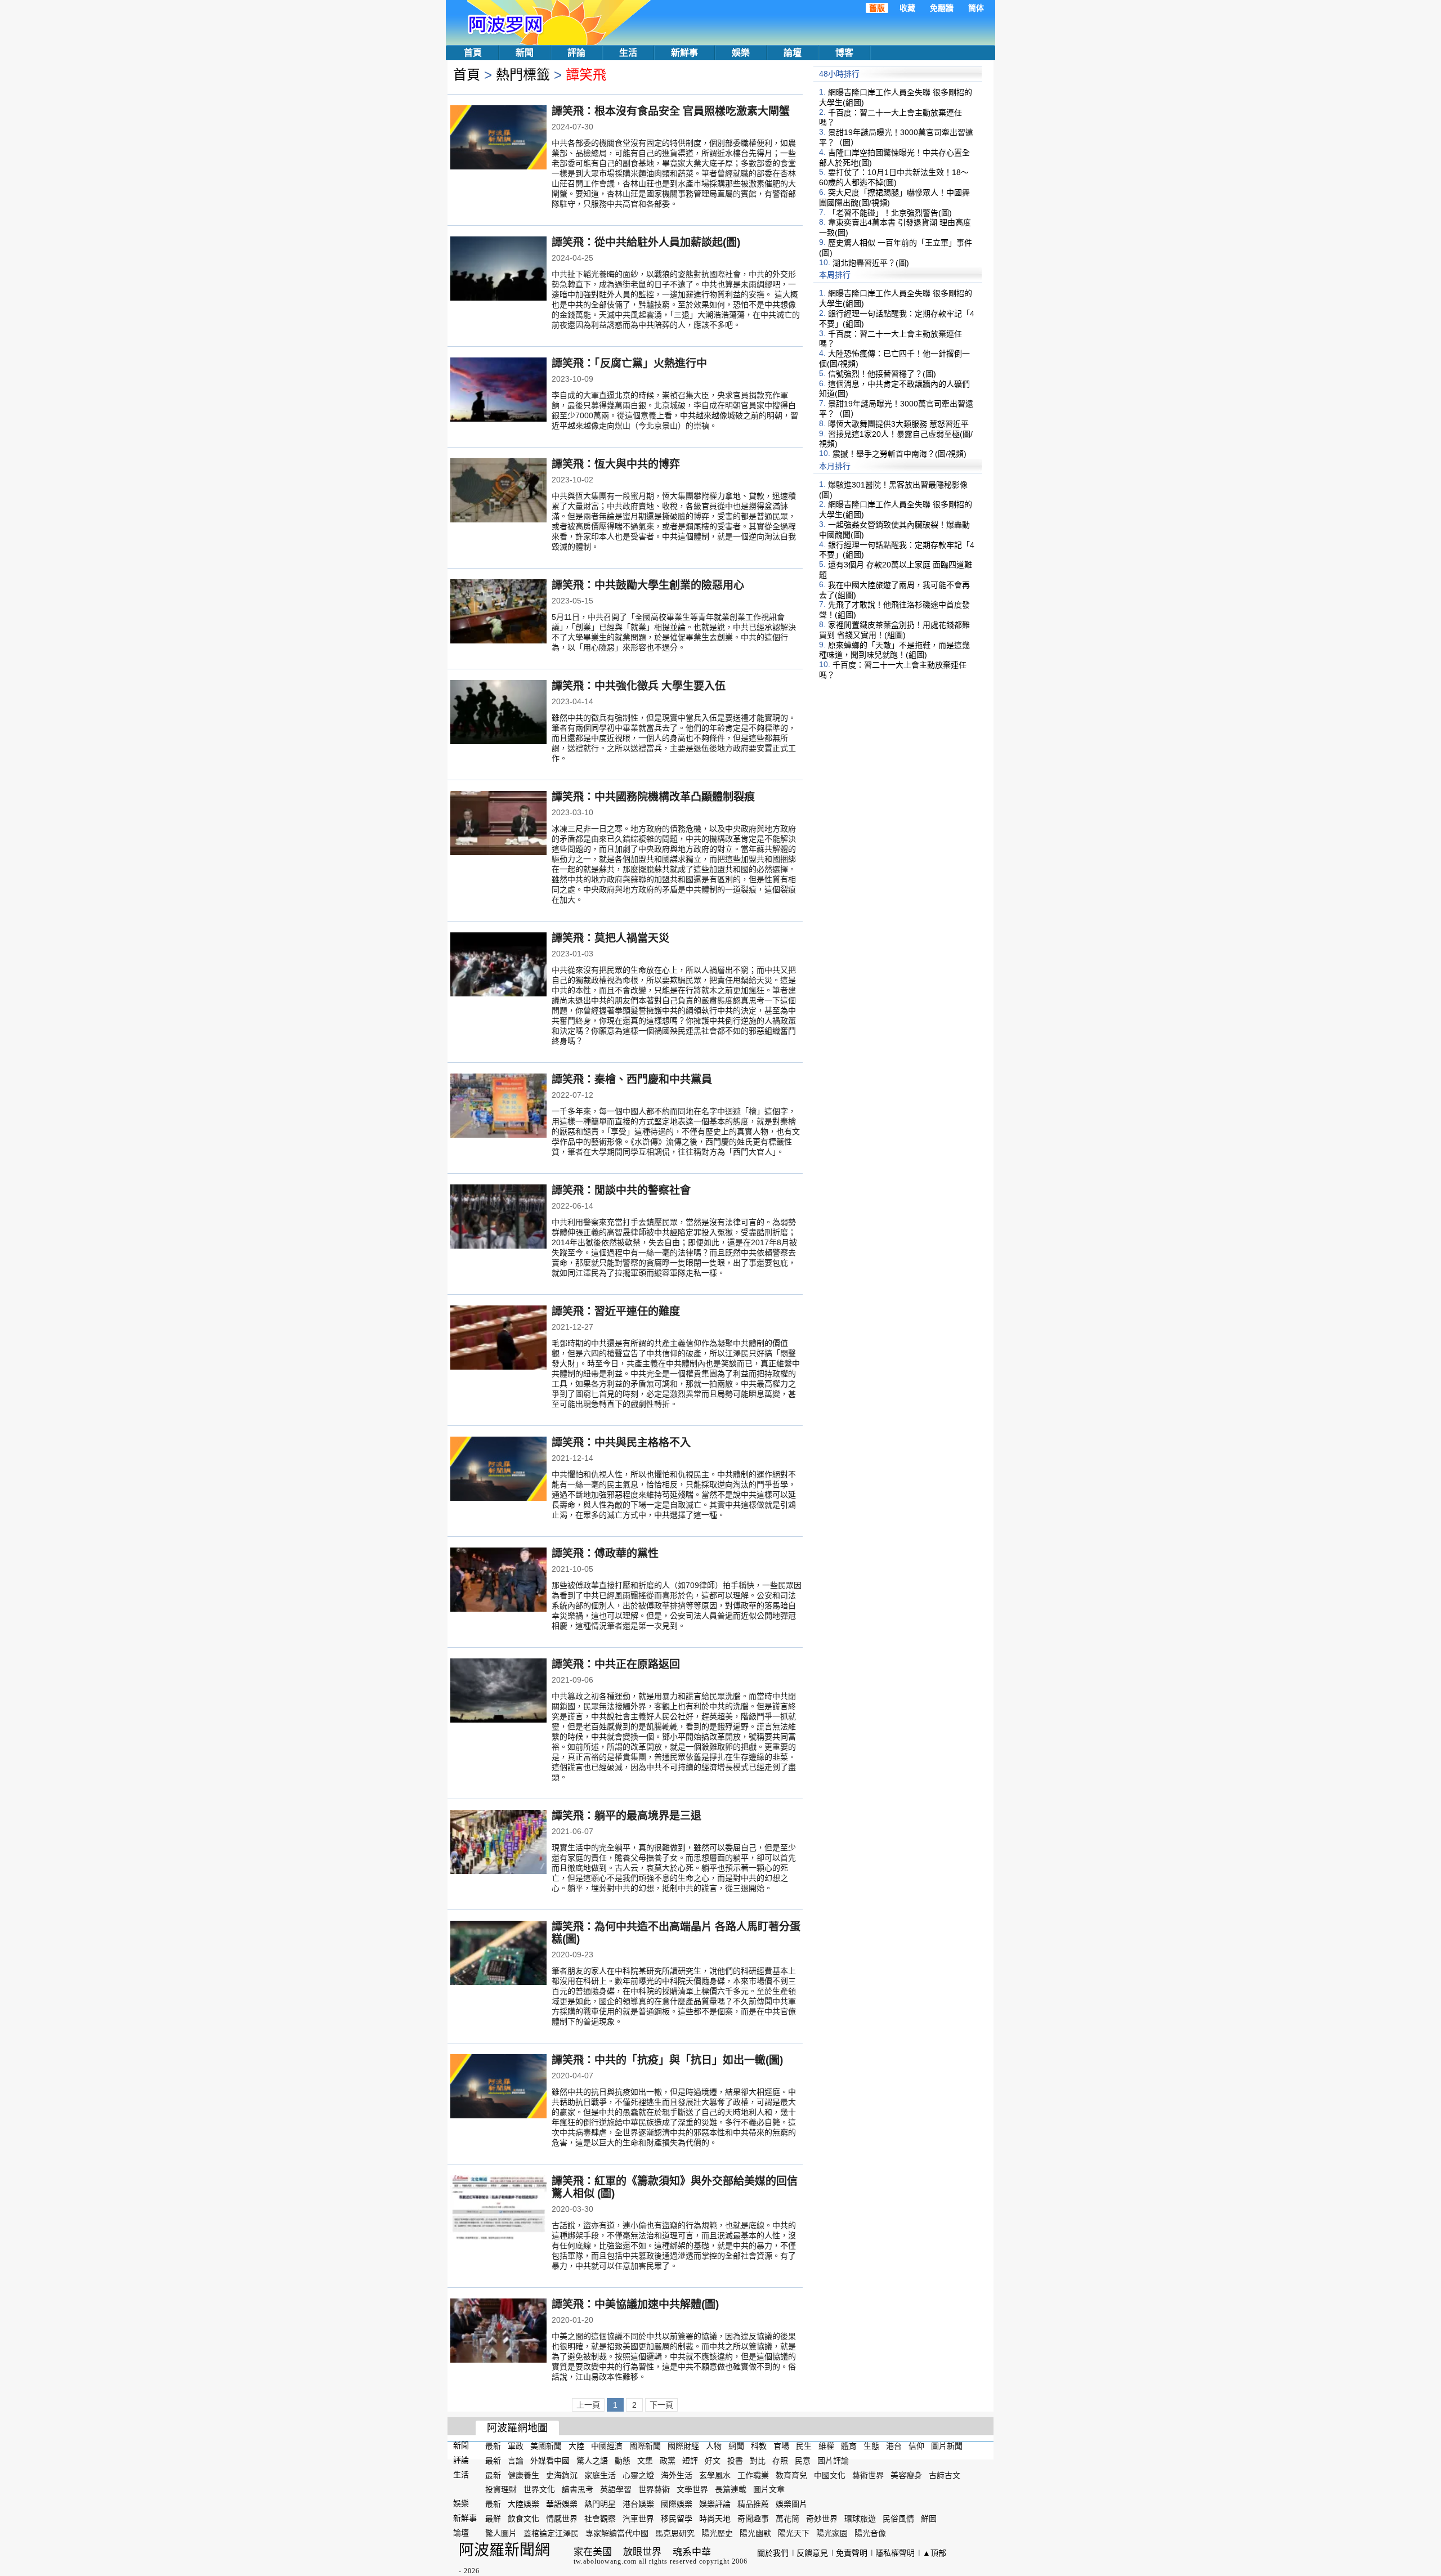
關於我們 (773, 2553)
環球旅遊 (860, 2519)
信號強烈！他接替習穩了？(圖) (882, 374)
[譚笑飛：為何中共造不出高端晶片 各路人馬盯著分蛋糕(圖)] (498, 1954)
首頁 (473, 53)
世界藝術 (654, 2489)
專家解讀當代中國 (617, 2533)
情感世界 (562, 2519)
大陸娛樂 (523, 2504)
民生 (804, 2446)
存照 (780, 2461)
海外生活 (677, 2475)
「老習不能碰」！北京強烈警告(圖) (890, 212)
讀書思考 (578, 2489)
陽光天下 (794, 2533)
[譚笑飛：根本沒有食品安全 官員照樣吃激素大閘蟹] (498, 138)
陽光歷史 (717, 2533)
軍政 (516, 2446)
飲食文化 (523, 2519)
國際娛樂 (677, 2504)
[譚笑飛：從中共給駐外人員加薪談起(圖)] (498, 270)
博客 (844, 53)
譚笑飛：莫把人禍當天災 (610, 938)
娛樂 (741, 53)
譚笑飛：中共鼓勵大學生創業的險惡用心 (648, 585)
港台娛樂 (638, 2504)
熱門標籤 (523, 75)
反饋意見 (812, 2553)
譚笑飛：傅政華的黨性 (605, 1553)
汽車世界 (638, 2519)
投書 (735, 2461)
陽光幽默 (755, 2533)
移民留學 (677, 2519)
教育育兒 (791, 2475)
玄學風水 (715, 2475)
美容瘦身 (906, 2475)
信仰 (916, 2446)
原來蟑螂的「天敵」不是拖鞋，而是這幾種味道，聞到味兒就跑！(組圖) (894, 650)
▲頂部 (934, 2553)
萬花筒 (787, 2519)
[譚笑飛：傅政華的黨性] (498, 1581)
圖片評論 (833, 2461)
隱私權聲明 (895, 2553)
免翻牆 (942, 8)
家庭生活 (600, 2475)
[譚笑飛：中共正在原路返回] (498, 1692)
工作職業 (753, 2475)
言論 (516, 2461)
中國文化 (830, 2475)
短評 (690, 2461)
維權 (826, 2446)
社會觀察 (600, 2519)
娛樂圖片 (791, 2504)
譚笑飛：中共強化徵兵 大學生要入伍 (639, 686)
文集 (645, 2461)
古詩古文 (945, 2475)
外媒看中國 (550, 2461)
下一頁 (661, 2405)
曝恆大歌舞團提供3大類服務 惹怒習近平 (898, 424)
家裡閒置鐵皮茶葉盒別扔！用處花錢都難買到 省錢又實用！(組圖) (894, 630)
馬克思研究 (675, 2533)
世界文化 (539, 2489)
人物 (714, 2446)
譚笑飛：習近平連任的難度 (616, 1311)
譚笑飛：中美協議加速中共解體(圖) (635, 2304)
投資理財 (501, 2489)
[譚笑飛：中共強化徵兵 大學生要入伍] (498, 713)
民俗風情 (898, 2519)
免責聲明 (852, 2553)
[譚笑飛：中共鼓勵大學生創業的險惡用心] (498, 612)
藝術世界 (868, 2475)
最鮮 (493, 2519)
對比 (758, 2461)
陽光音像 (870, 2533)
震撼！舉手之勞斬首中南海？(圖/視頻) (899, 454)
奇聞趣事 (753, 2519)
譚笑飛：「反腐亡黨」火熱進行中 (629, 363)
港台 (894, 2446)
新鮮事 (684, 53)
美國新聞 (546, 2446)
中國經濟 (607, 2446)
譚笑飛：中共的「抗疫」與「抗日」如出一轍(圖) (667, 2060)
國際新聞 (645, 2446)
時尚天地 (715, 2519)
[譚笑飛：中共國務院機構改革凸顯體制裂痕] (498, 824)
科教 (759, 2446)
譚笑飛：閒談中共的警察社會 (621, 1190)
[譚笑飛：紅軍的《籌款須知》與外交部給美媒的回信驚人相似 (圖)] (498, 2208)
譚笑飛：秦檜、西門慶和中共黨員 (632, 1079)
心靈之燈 (638, 2475)
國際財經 (683, 2446)
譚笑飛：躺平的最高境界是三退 (626, 1816)
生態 (871, 2446)
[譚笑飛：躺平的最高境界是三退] (498, 1843)
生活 (628, 53)
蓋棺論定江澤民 (551, 2533)
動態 (623, 2461)
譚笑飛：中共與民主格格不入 (621, 1443)
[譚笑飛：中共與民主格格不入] (498, 1470)
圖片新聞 (947, 2446)
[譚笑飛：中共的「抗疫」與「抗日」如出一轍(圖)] (498, 2087)
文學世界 (692, 2489)
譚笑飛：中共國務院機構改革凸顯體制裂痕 (653, 797)
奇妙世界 (822, 2519)
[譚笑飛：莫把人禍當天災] (498, 965)
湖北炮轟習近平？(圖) (871, 262)
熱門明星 (600, 2504)
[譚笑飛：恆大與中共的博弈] (498, 491)
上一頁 (588, 2405)
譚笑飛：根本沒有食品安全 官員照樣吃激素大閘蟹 (671, 111)
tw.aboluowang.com (605, 2561)
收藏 (907, 8)
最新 (493, 2446)
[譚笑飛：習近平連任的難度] (498, 1339)
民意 (803, 2461)
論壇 (793, 53)
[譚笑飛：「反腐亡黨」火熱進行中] (498, 391)
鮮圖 (929, 2519)
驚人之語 (592, 2461)
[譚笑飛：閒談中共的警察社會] (498, 1218)
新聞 (525, 53)
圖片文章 (769, 2489)
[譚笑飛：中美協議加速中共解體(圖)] (498, 2332)
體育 (849, 2446)
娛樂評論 (715, 2504)
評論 (576, 53)
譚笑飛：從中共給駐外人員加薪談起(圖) (646, 242)
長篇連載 (731, 2489)
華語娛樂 (562, 2504)
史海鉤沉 (562, 2475)
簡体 (976, 8)
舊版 (877, 8)
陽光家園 (832, 2533)
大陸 (576, 2446)
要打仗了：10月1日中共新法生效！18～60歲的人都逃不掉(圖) (894, 177)
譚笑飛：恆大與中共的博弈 (616, 464)
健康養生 (523, 2475)
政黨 (668, 2461)
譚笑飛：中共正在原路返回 (616, 1664)
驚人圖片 (501, 2533)
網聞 (736, 2446)
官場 (781, 2446)
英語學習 (616, 2489)
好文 (713, 2461)
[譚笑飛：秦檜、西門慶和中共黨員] (498, 1107)
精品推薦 (753, 2504)
